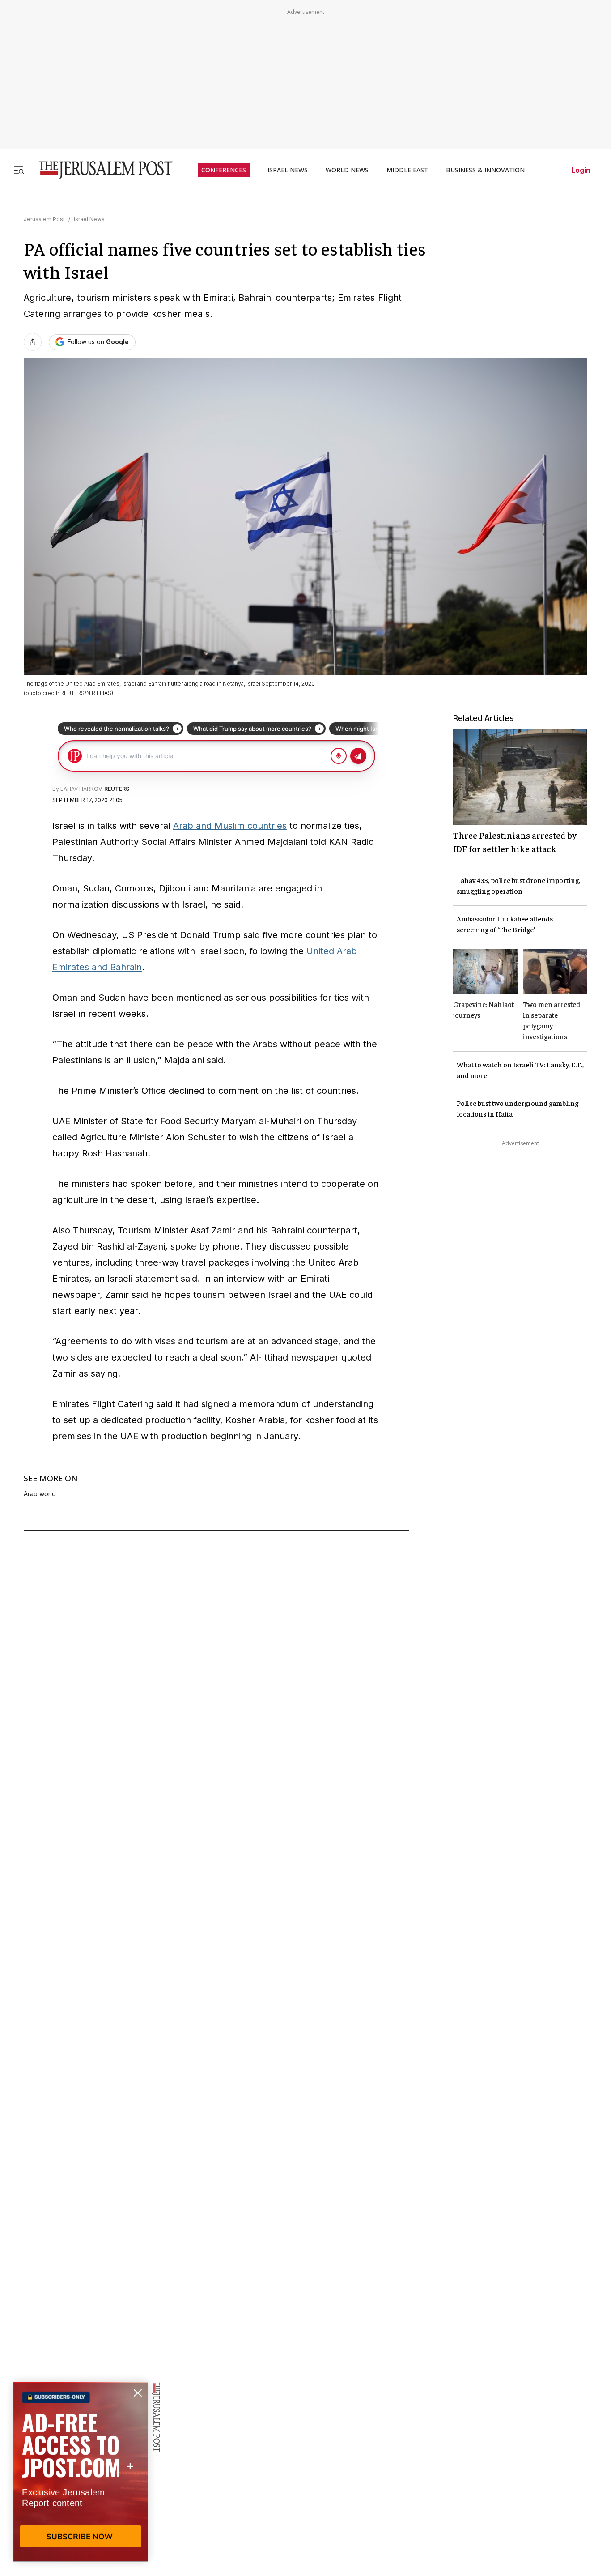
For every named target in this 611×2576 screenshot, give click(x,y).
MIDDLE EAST (407, 170)
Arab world (40, 1494)
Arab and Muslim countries (230, 826)
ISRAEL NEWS (288, 170)
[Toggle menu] (19, 170)
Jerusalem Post (44, 219)
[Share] (33, 342)
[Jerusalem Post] (100, 170)
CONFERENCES (224, 170)
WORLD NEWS (347, 170)
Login (581, 170)
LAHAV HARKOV (81, 789)
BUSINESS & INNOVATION (485, 170)
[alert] (81, 2473)
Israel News (89, 219)
